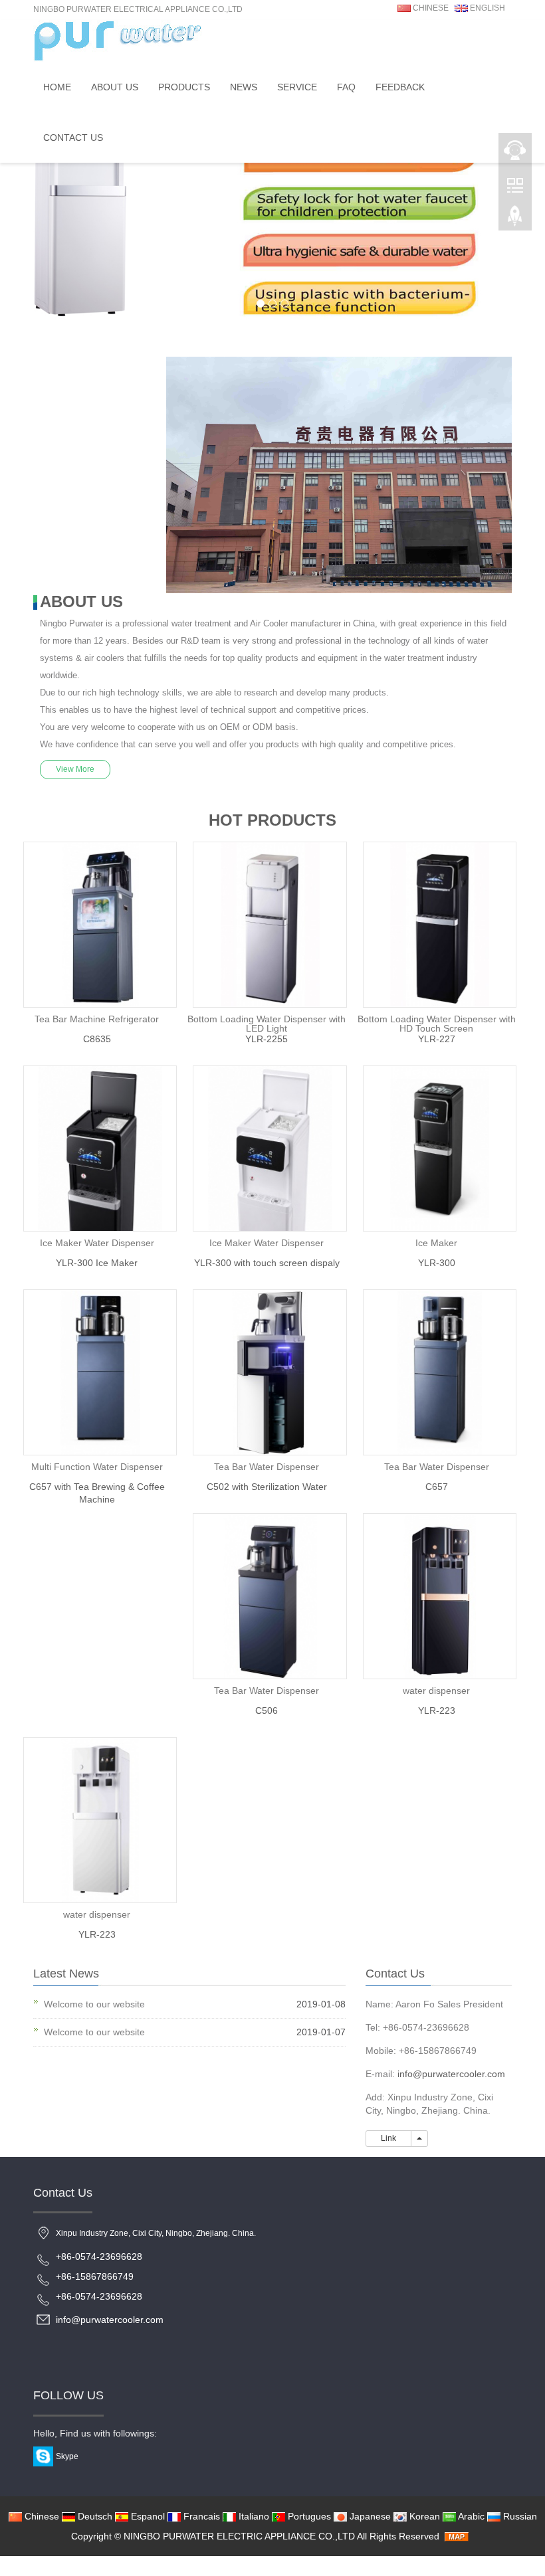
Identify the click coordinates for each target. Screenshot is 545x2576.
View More (75, 769)
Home (57, 87)
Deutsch (94, 2516)
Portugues (308, 2516)
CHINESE (430, 8)
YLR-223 (437, 1710)
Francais (200, 2516)
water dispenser (436, 1691)
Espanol (147, 2516)
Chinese (41, 2516)
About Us (115, 87)
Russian (519, 2516)
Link (388, 2138)
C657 (437, 1487)
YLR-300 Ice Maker (97, 1263)
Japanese (369, 2516)
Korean (423, 2516)
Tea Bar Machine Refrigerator (97, 1019)
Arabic (470, 2516)
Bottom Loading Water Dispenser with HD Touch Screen (437, 1024)
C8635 (97, 1039)
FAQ (346, 87)
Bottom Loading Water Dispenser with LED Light (267, 1024)
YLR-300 (437, 1263)
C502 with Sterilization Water (267, 1487)
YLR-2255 (267, 1039)
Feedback (400, 87)
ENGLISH (487, 8)
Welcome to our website (94, 2004)
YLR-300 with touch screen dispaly (267, 1263)
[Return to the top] (515, 220)
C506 (267, 1710)
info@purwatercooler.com (451, 2074)
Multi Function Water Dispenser (97, 1467)
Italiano (253, 2516)
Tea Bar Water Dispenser (267, 1467)
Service (297, 87)
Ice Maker (436, 1243)
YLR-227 (437, 1039)
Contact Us (73, 138)
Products (184, 87)
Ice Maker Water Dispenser (97, 1243)
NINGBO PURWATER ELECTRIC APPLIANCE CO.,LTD (239, 2536)
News (244, 87)
